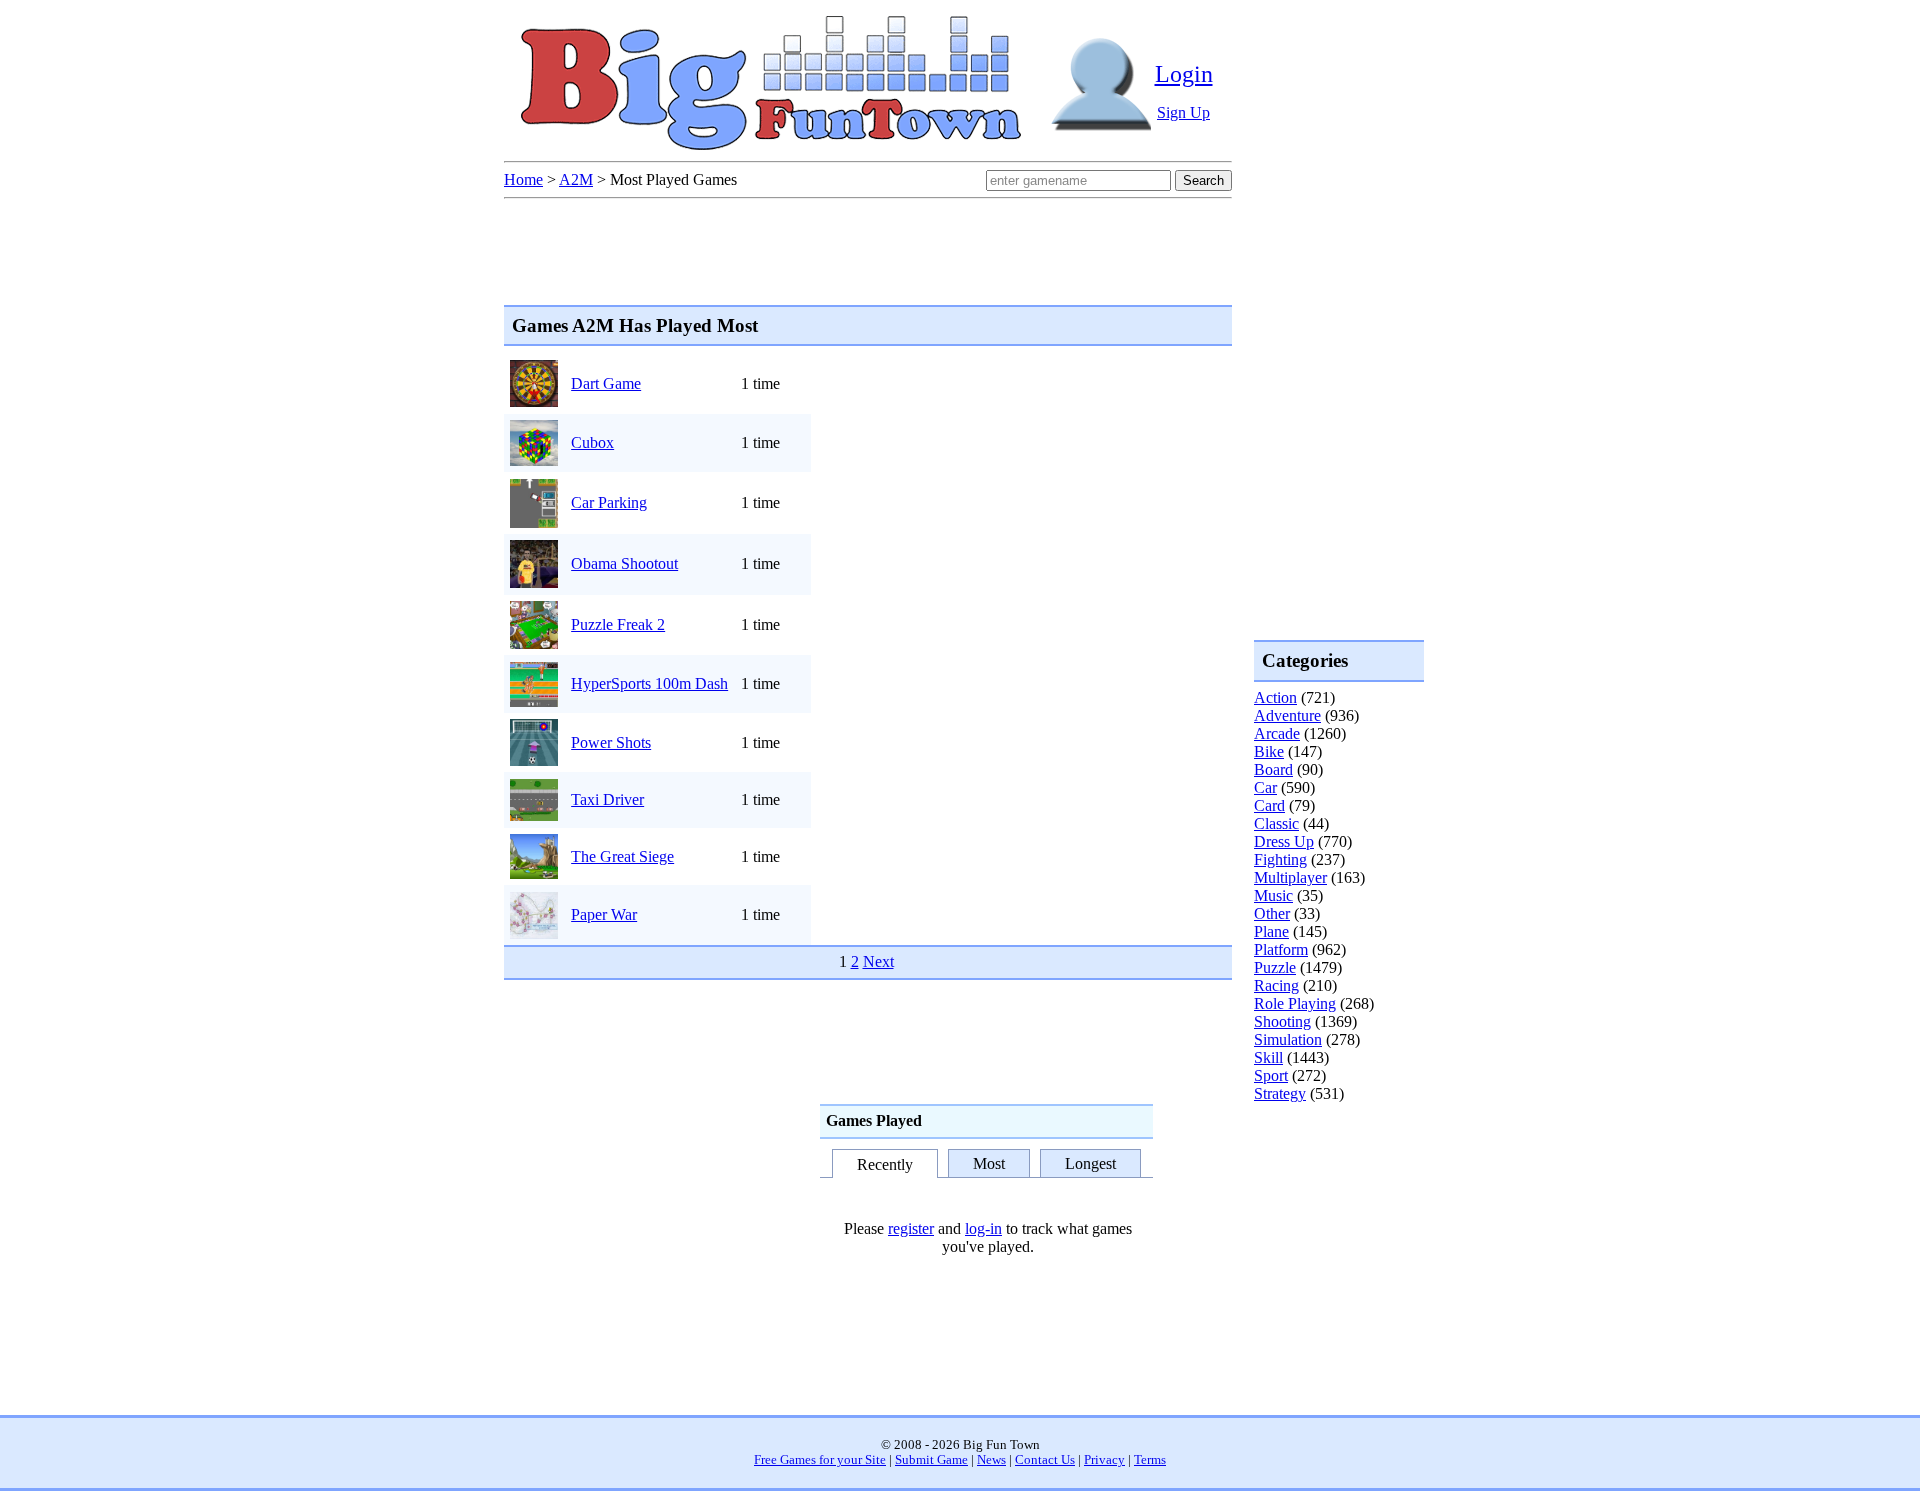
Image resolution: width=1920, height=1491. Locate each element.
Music (1273, 895)
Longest (1090, 1163)
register (911, 1228)
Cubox (592, 442)
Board (1273, 769)
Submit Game (931, 1460)
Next (878, 961)
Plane (1271, 931)
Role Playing (1295, 1003)
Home (523, 179)
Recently (885, 1164)
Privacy (1104, 1460)
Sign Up (1183, 112)
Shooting (1282, 1021)
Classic (1276, 823)
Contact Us (1045, 1460)
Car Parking (609, 502)
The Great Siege (622, 856)
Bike (1269, 751)
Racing (1276, 985)
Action (1275, 697)
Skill (1268, 1057)
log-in (983, 1228)
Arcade (1277, 733)
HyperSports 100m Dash (649, 683)
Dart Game (606, 383)
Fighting (1280, 859)
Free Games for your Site (820, 1460)
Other (1272, 913)
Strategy (1280, 1093)
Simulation (1288, 1039)
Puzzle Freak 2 (618, 624)
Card (1269, 805)
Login (1184, 74)
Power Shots (611, 742)
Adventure (1287, 715)
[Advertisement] (1334, 1184)
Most (989, 1163)
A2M (576, 179)
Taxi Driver (607, 799)
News (991, 1460)
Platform (1281, 949)
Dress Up (1284, 841)
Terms (1150, 1460)
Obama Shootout (624, 563)
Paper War (604, 914)
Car (1265, 787)
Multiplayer (1290, 877)
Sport (1271, 1075)
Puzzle (1275, 967)
